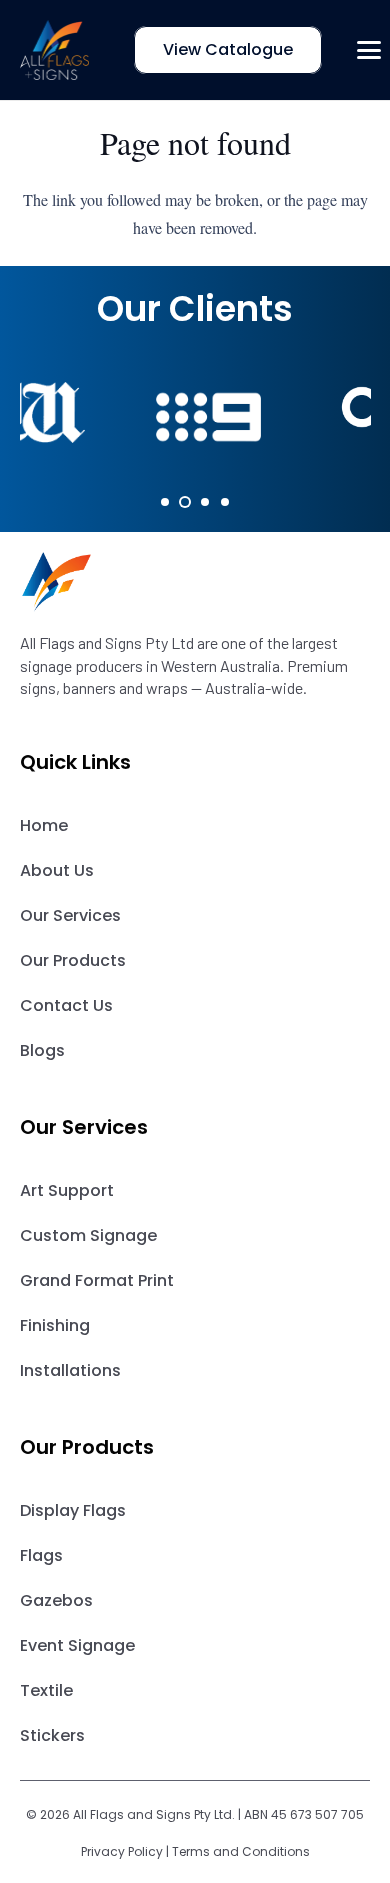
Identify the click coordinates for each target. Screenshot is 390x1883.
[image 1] (55, 50)
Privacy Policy (122, 1851)
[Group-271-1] (195, 582)
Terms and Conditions (241, 1851)
